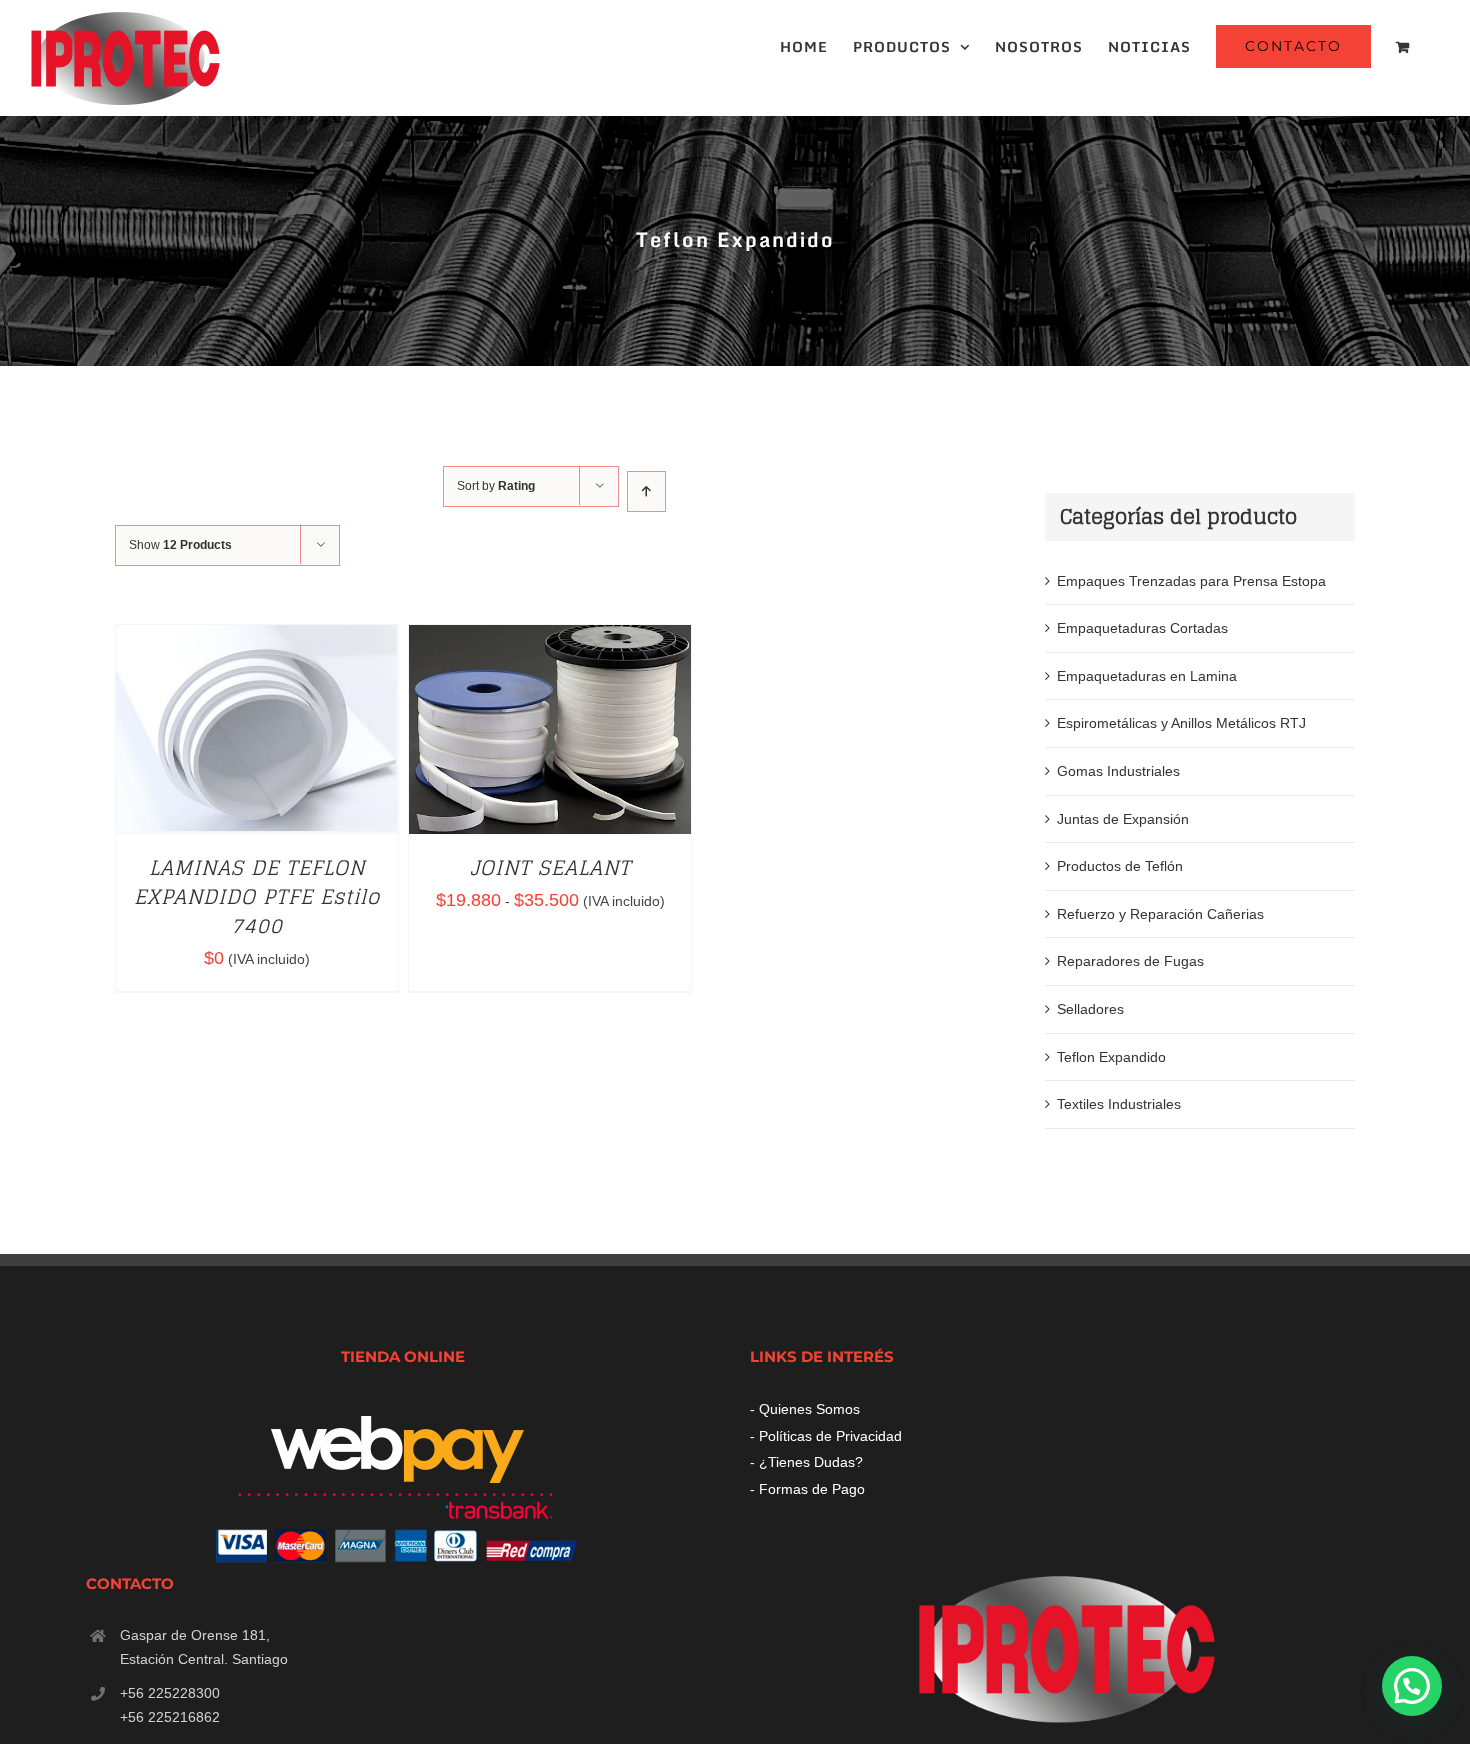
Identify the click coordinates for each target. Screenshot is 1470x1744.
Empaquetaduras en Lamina (1147, 676)
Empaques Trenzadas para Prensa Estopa (1191, 581)
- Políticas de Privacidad (826, 1436)
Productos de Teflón (1120, 866)
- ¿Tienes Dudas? (806, 1462)
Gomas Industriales (1118, 771)
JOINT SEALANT (550, 868)
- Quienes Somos (805, 1409)
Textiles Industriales (1119, 1104)
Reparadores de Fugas (1130, 961)
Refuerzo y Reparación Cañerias (1160, 914)
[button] (1412, 1686)
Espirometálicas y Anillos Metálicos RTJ (1181, 723)
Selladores (1090, 1009)
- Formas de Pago (807, 1489)
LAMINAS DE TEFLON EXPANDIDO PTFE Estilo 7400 (257, 897)
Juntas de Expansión (1123, 819)
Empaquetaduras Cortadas (1142, 628)
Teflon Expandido (1111, 1057)
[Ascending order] (646, 491)
